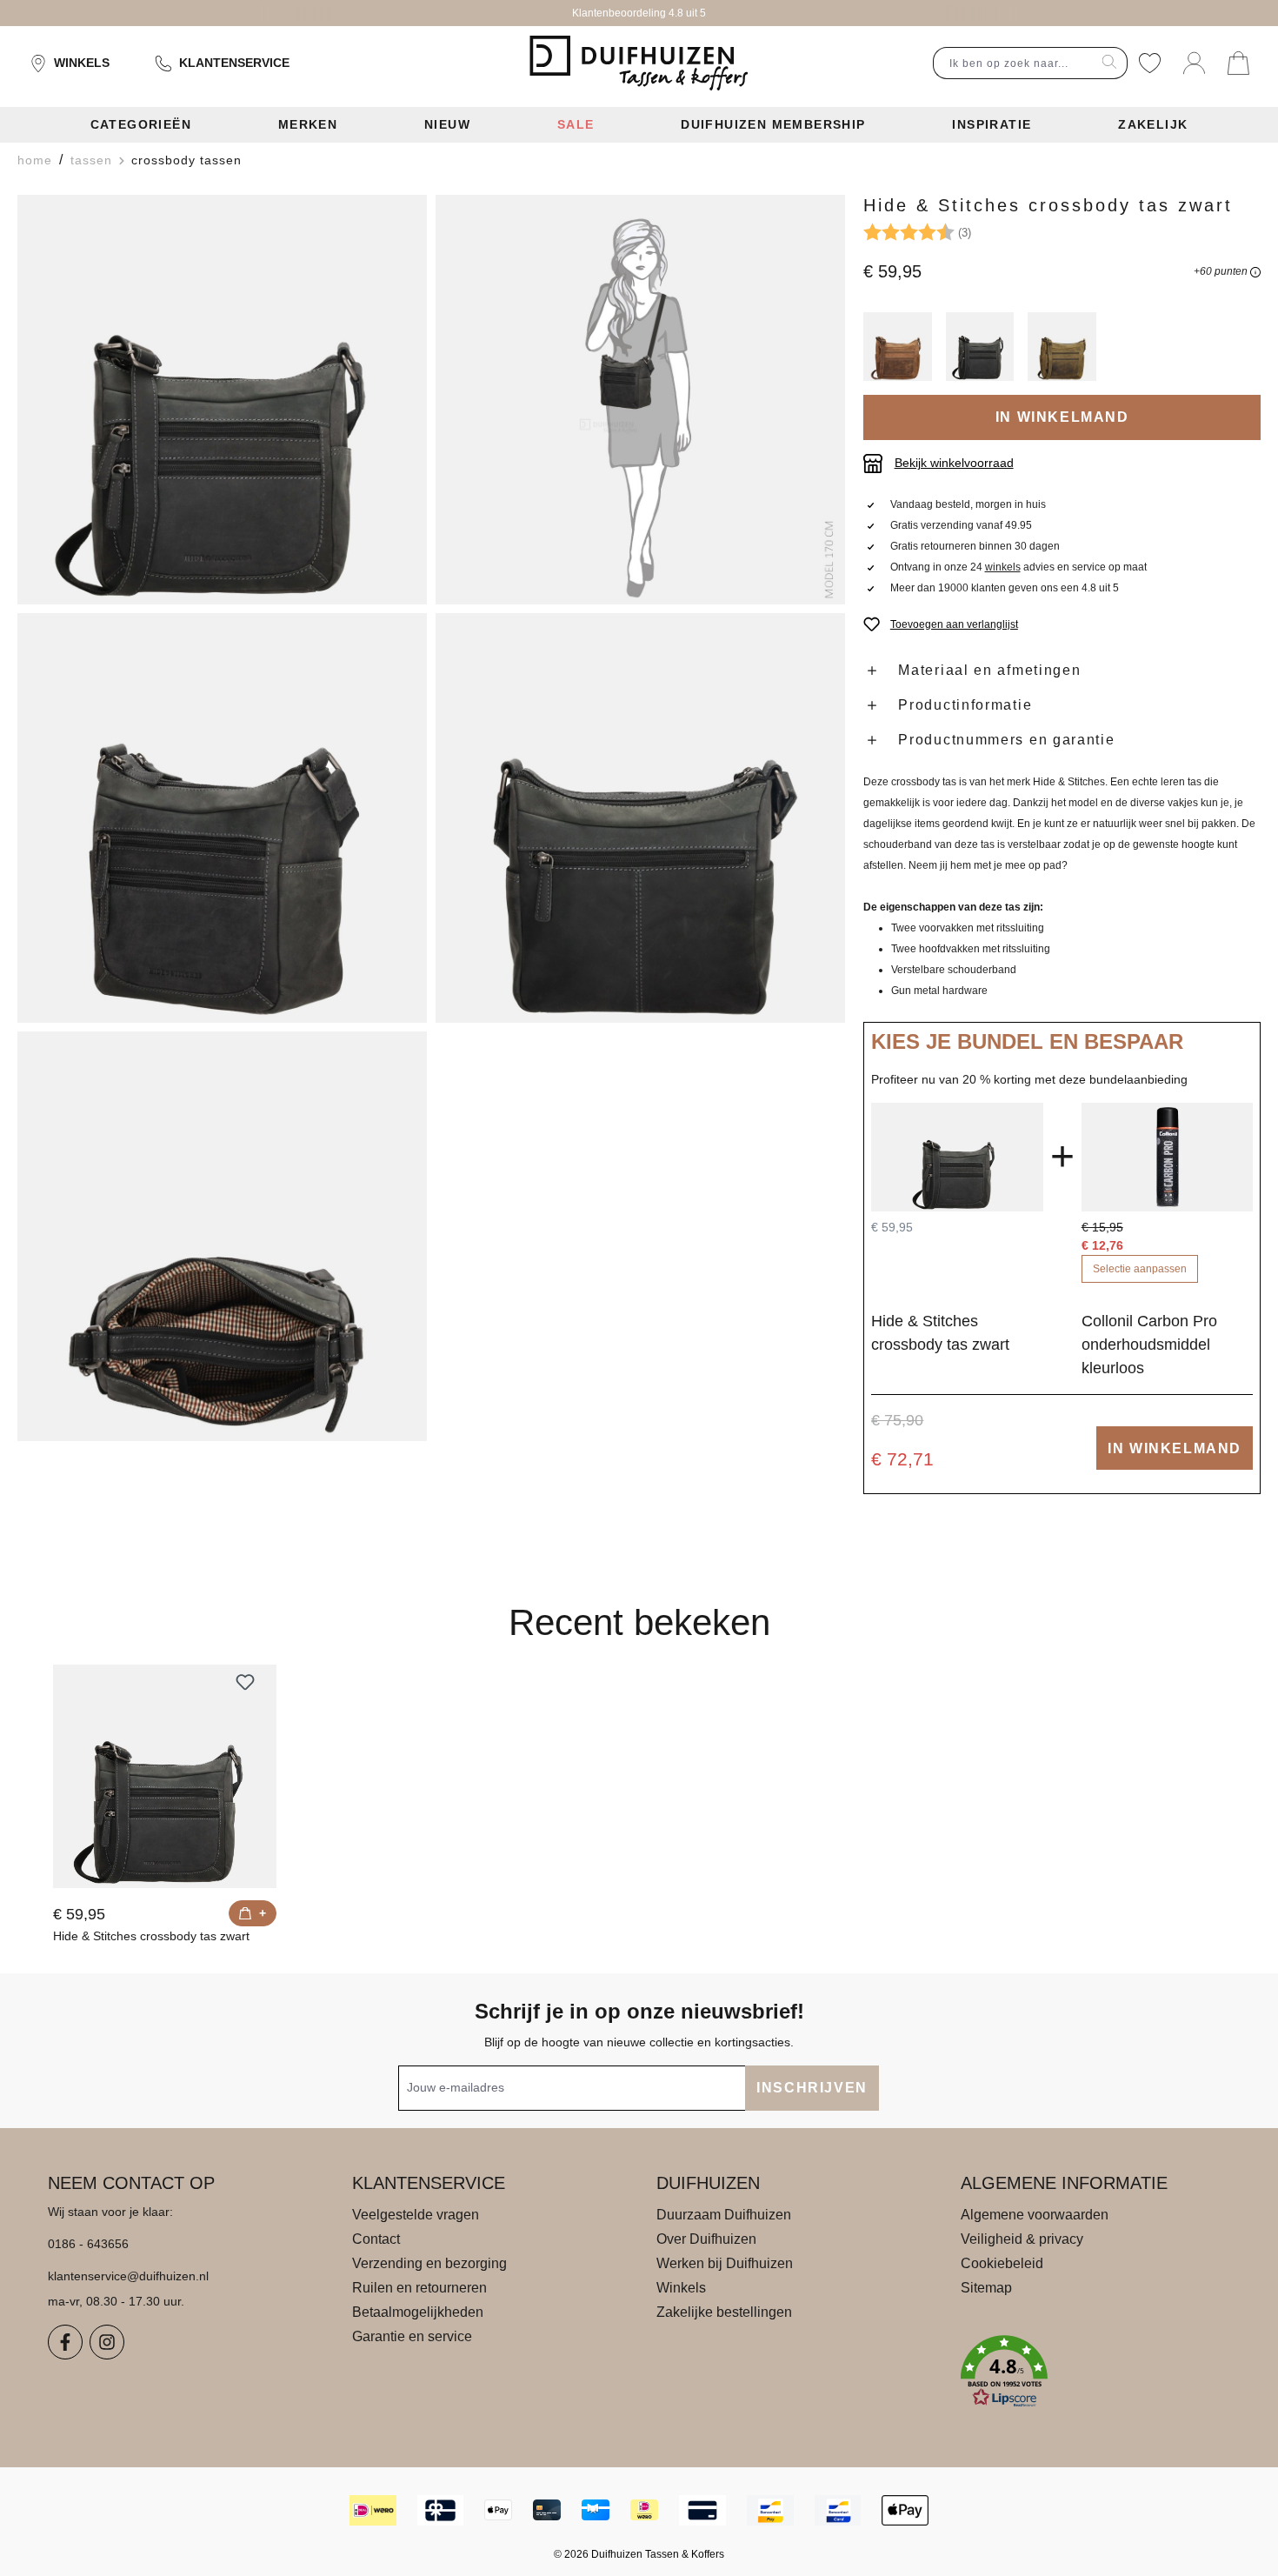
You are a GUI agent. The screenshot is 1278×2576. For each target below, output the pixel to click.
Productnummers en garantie (1006, 740)
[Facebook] (65, 2342)
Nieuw (447, 124)
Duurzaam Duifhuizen (724, 2215)
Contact (376, 2239)
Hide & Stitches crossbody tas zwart (151, 1936)
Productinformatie (965, 705)
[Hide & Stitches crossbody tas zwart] (165, 1776)
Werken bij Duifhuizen (725, 2263)
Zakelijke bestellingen (724, 2312)
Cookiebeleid (1002, 2263)
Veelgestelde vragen (416, 2215)
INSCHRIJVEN (812, 2088)
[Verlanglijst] (1150, 63)
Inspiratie (992, 124)
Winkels (82, 63)
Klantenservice (234, 63)
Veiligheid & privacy (1022, 2239)
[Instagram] (107, 2342)
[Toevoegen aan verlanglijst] (245, 1682)
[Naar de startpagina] (639, 63)
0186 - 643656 (88, 2244)
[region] (432, 818)
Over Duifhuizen (706, 2239)
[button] (1095, 2372)
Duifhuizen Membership (773, 124)
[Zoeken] (1110, 63)
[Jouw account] (1194, 63)
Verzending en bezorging (429, 2263)
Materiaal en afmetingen (989, 670)
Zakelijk (1153, 124)
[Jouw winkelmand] (1238, 63)
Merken (308, 124)
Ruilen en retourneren (419, 2288)
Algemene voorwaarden (1035, 2215)
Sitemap (986, 2288)
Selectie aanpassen (1140, 1269)
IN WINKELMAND (1062, 417)
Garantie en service (412, 2336)
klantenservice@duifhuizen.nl (128, 2276)
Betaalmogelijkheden (418, 2312)
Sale (576, 124)
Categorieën (141, 124)
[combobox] (1013, 63)
